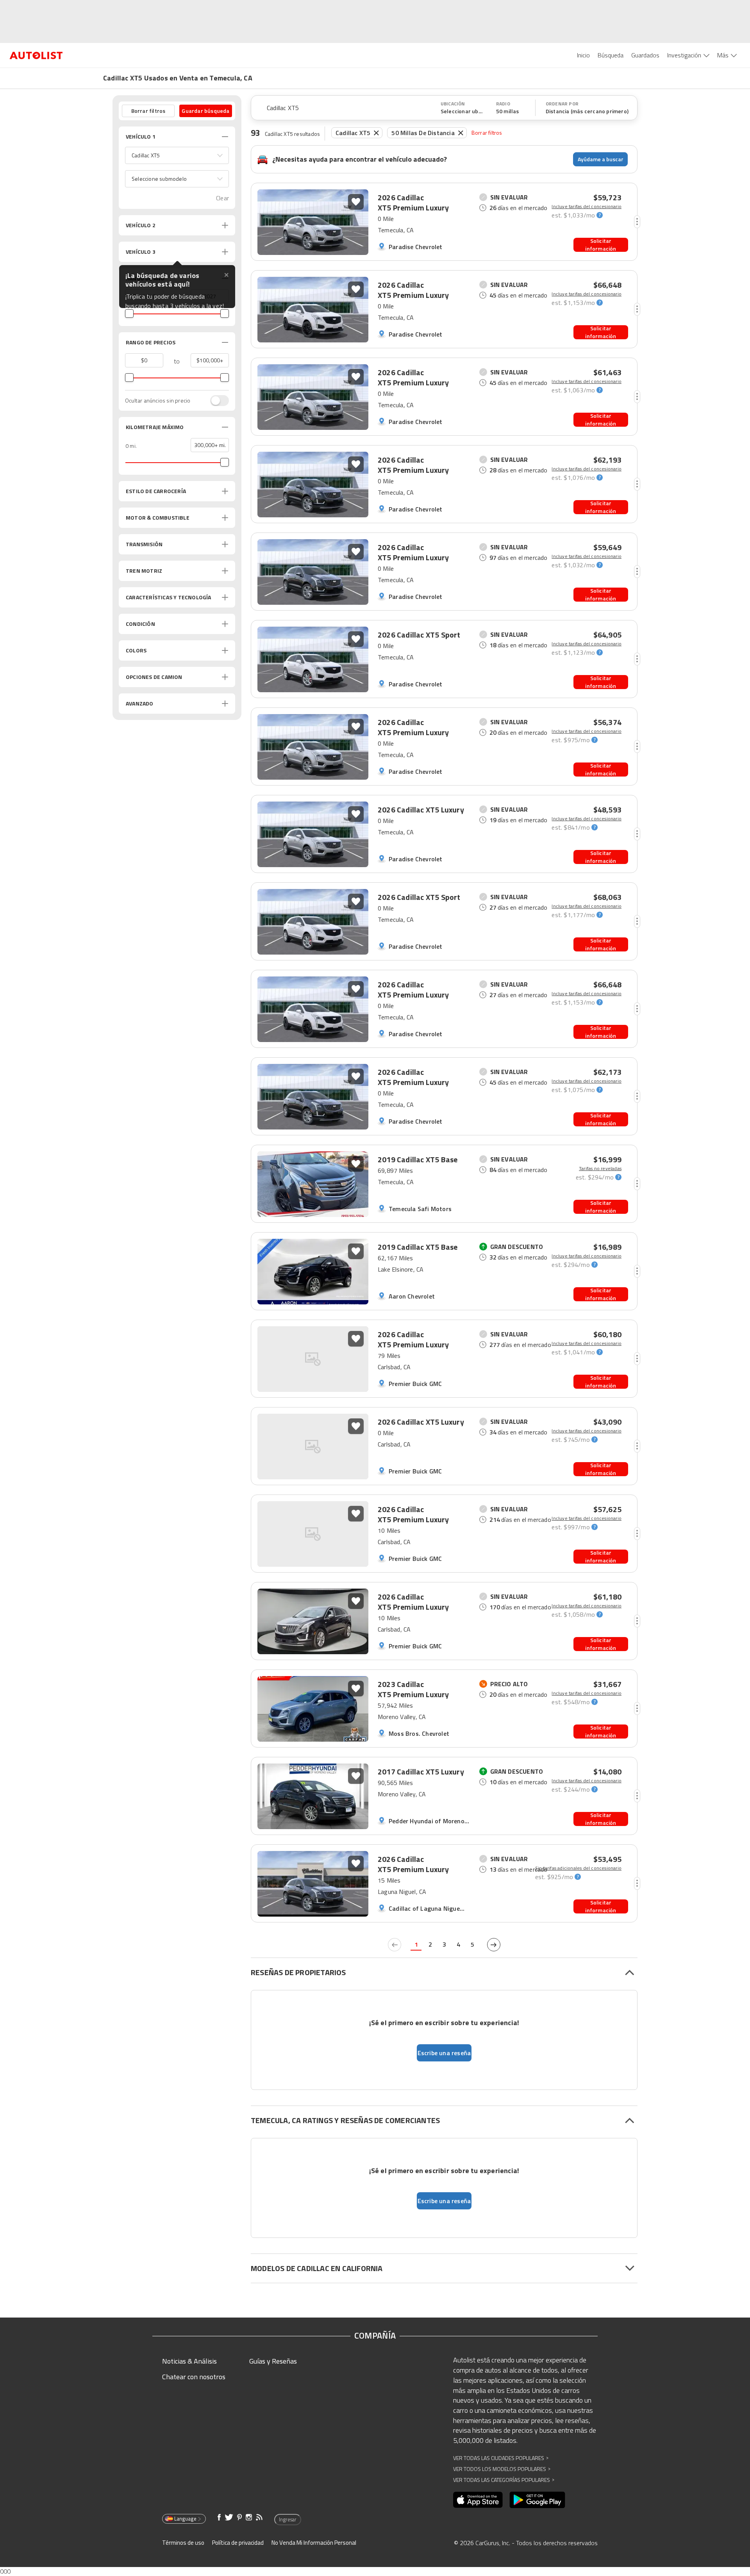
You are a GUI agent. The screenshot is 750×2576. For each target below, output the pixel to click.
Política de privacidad (238, 2543)
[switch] (216, 401)
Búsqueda (611, 55)
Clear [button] (222, 198)
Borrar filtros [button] (148, 111)
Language (185, 2519)
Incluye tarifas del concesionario (587, 207)
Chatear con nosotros (194, 2377)
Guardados (645, 55)
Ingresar (288, 2519)
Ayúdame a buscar (601, 159)
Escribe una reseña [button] (444, 2053)
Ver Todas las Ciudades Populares (501, 2458)
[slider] (129, 314)
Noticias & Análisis (189, 2361)
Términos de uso (183, 2543)
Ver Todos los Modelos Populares (502, 2469)
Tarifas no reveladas (600, 1169)
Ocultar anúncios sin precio (158, 401)
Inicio (583, 55)
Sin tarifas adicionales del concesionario (578, 1868)
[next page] (494, 1945)
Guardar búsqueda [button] (205, 111)
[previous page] (395, 1945)
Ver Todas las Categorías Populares (504, 2480)
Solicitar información (601, 245)
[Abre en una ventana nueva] (478, 2500)
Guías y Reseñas (273, 2361)
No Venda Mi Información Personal (314, 2543)
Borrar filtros (487, 133)
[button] (177, 155)
